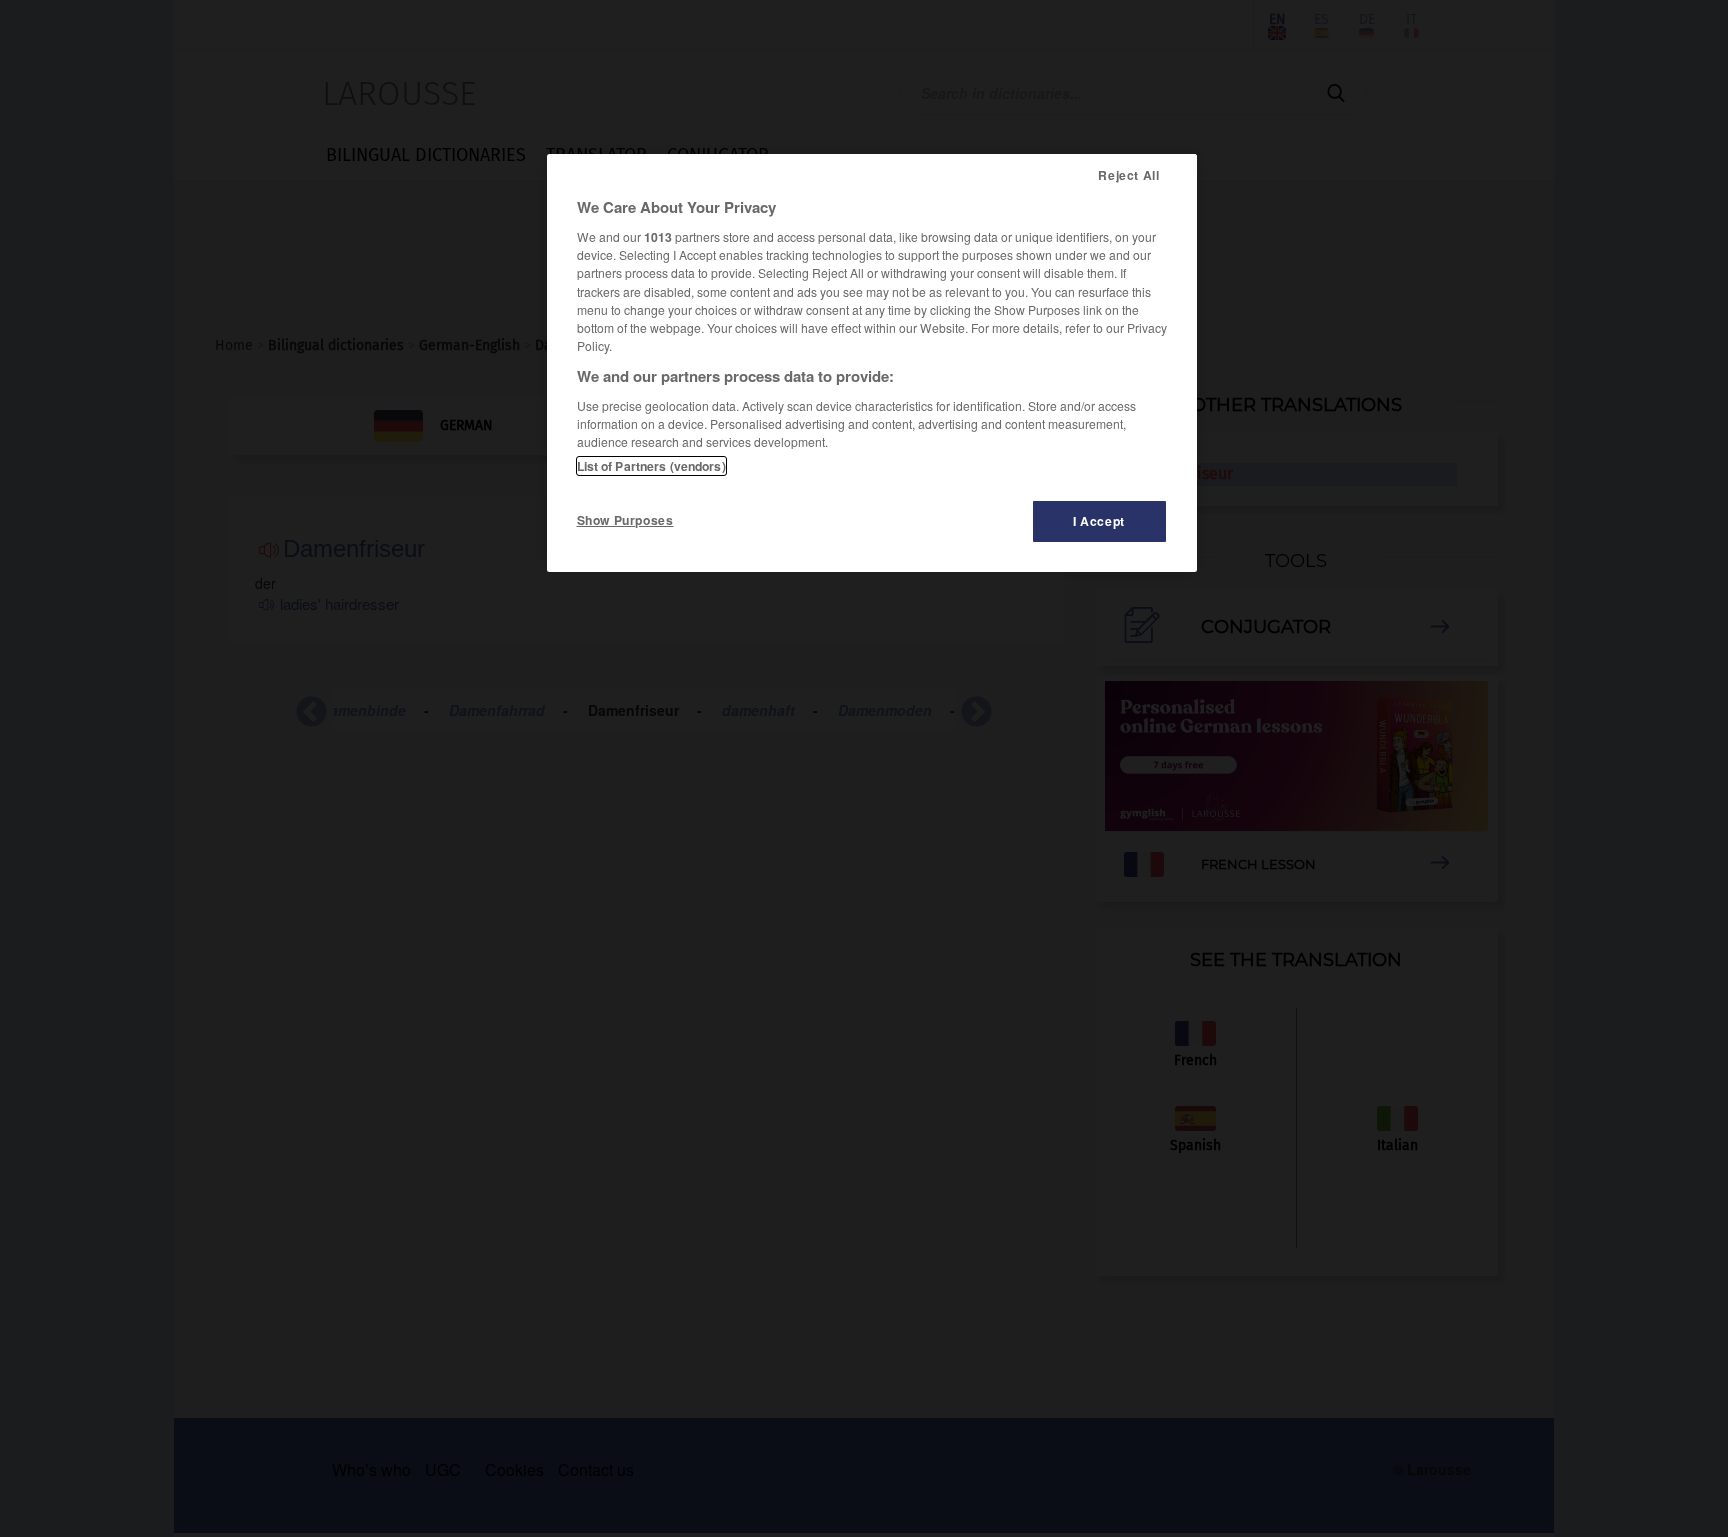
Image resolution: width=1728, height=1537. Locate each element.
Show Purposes (625, 520)
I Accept (1099, 521)
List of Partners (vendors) (651, 466)
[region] (872, 363)
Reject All (1128, 175)
